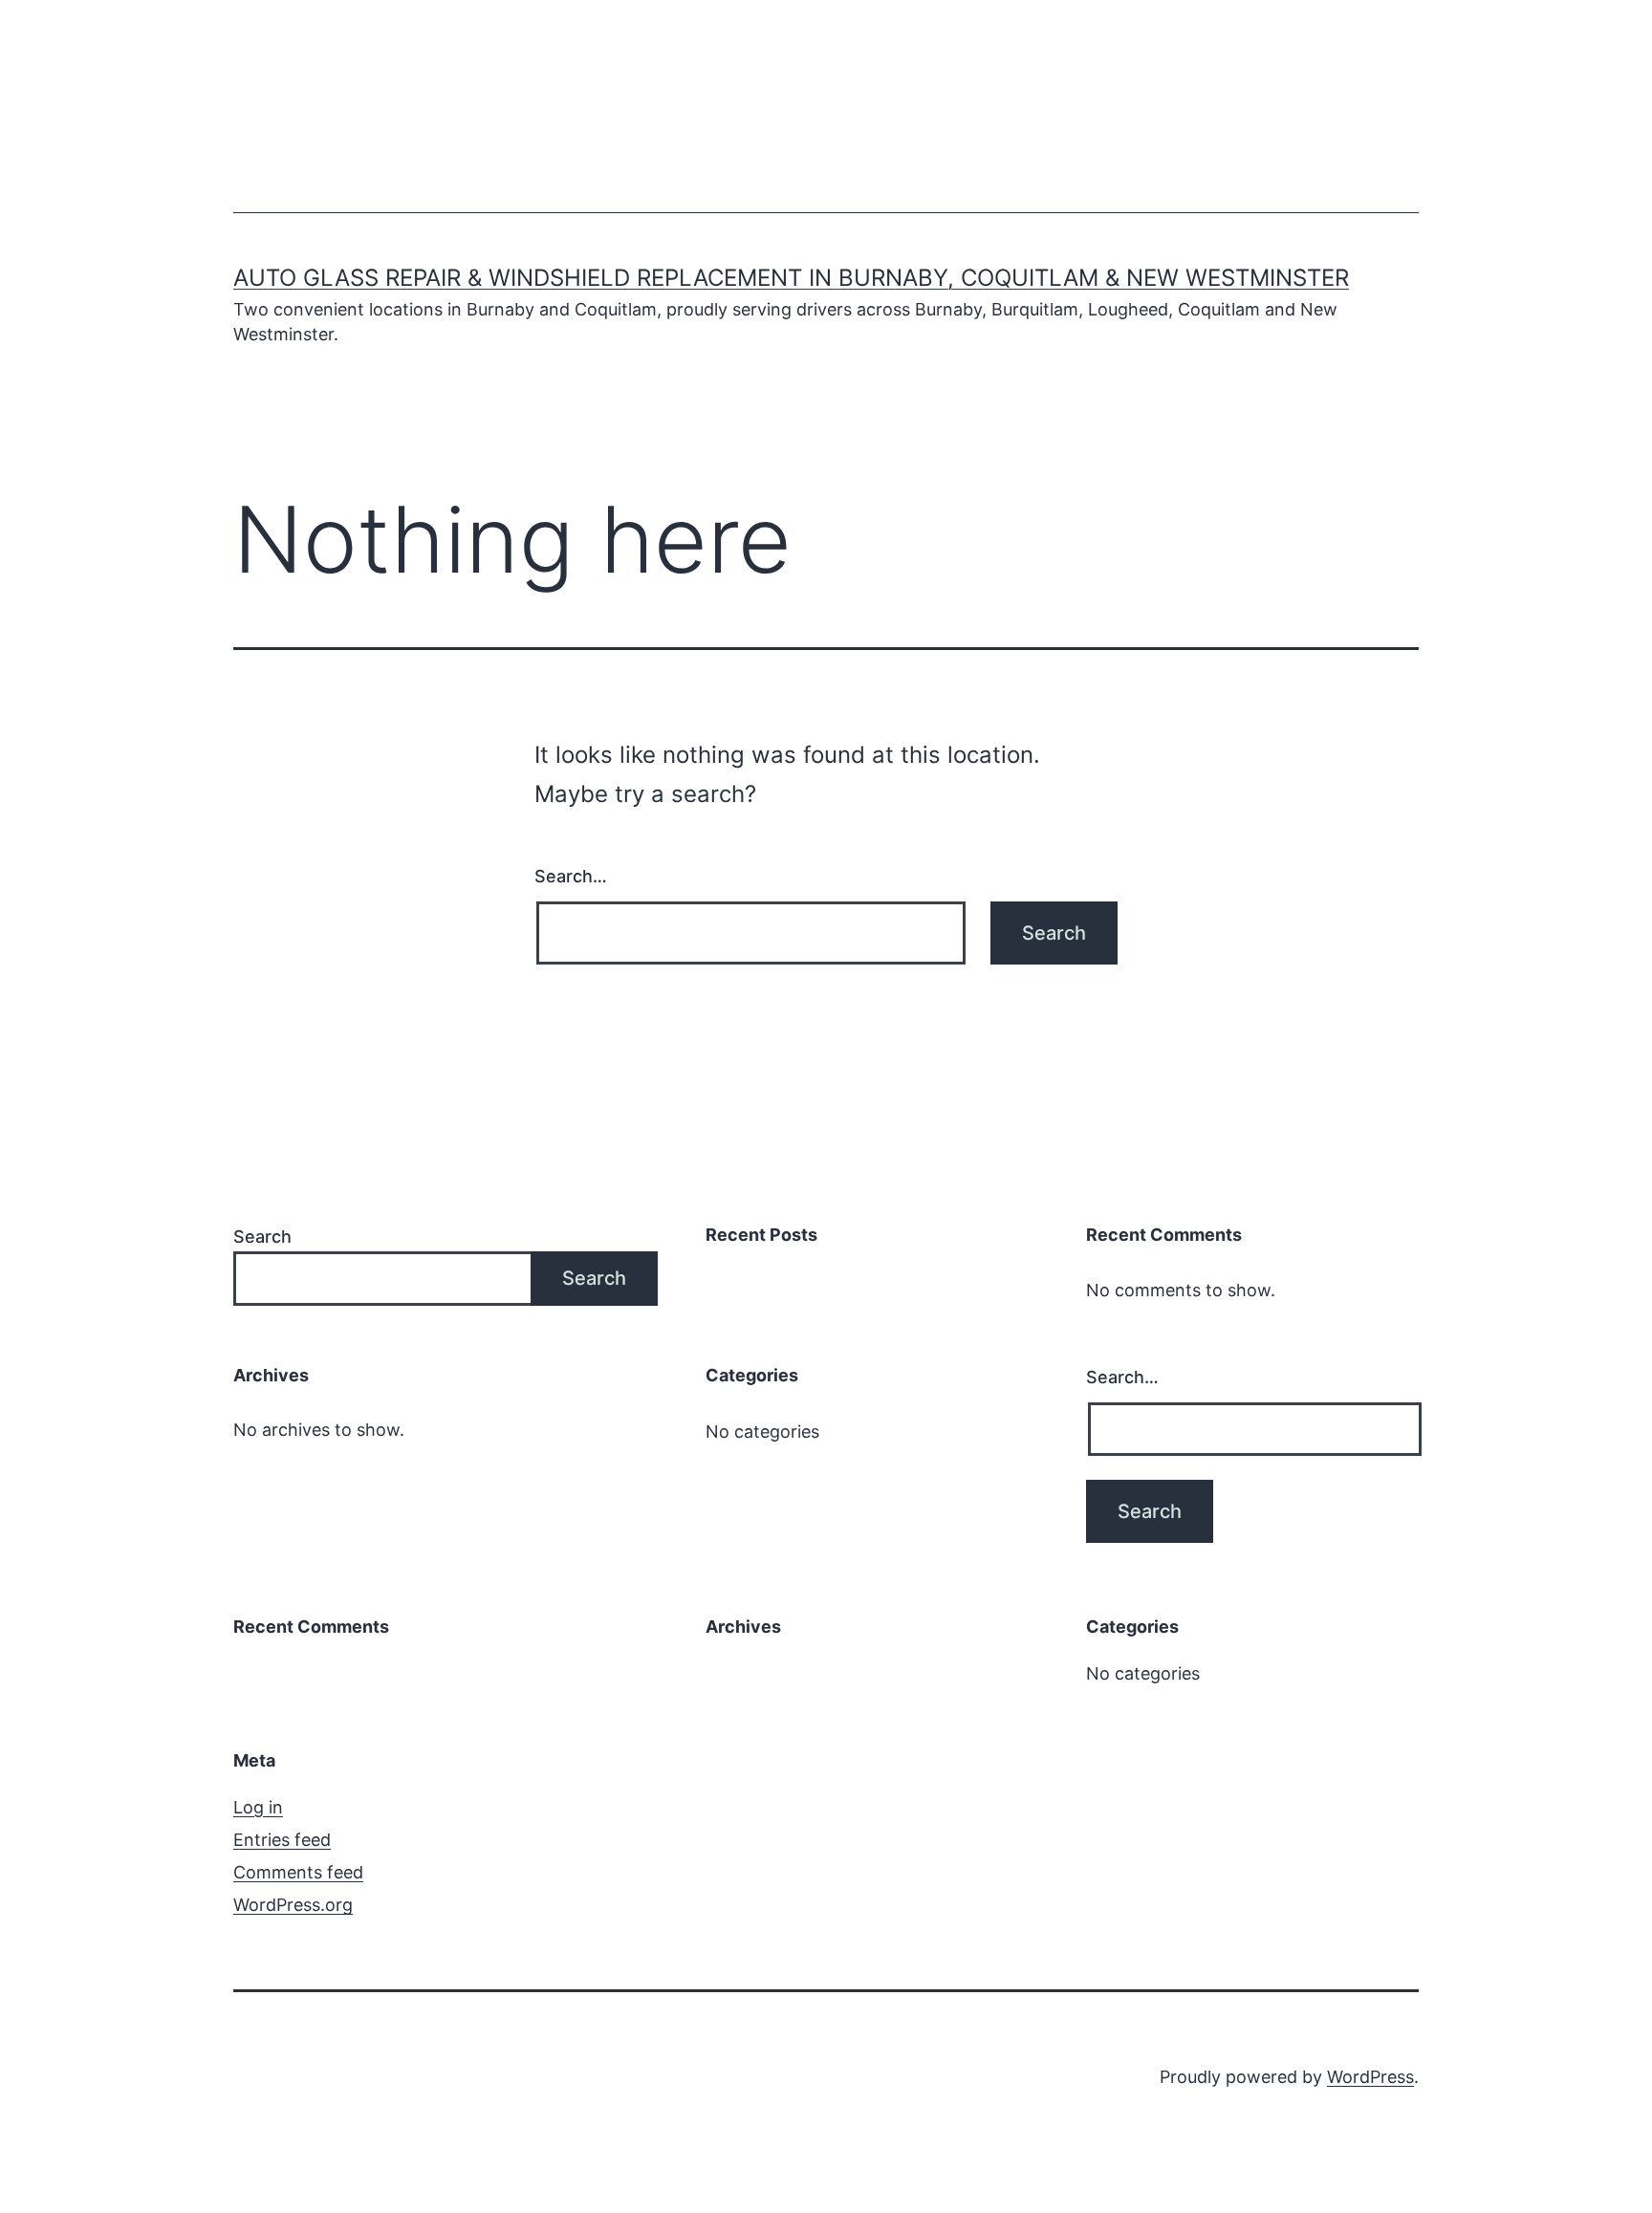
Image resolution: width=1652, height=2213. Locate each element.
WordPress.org (293, 1905)
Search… (571, 876)
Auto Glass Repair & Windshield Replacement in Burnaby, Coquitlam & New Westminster (791, 278)
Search (262, 1237)
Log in (258, 1807)
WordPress (1370, 2077)
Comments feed (298, 1872)
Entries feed (282, 1840)
